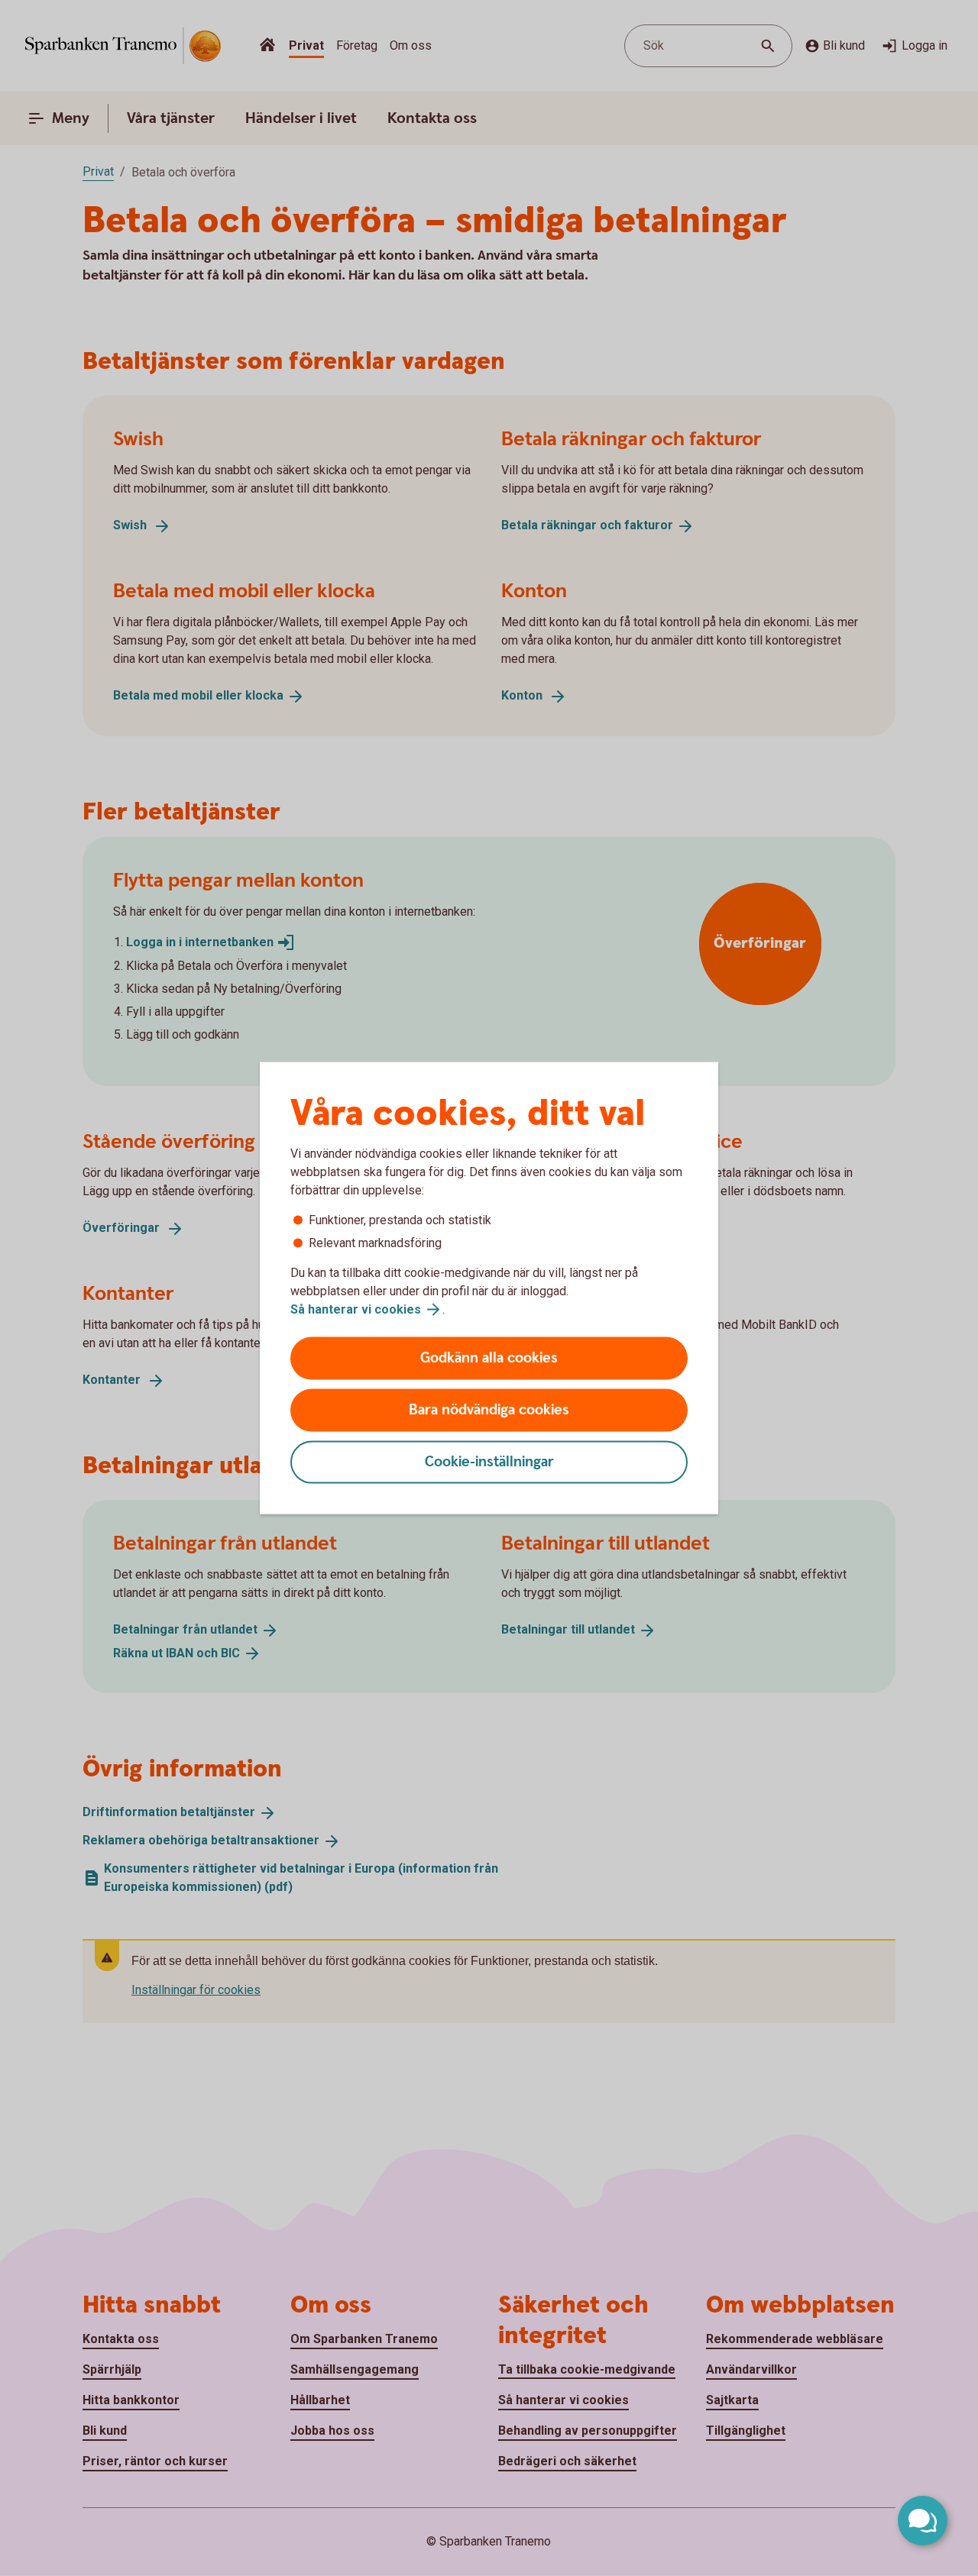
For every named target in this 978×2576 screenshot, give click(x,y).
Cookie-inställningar (489, 1462)
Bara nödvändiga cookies (489, 1410)
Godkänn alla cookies (489, 1358)
